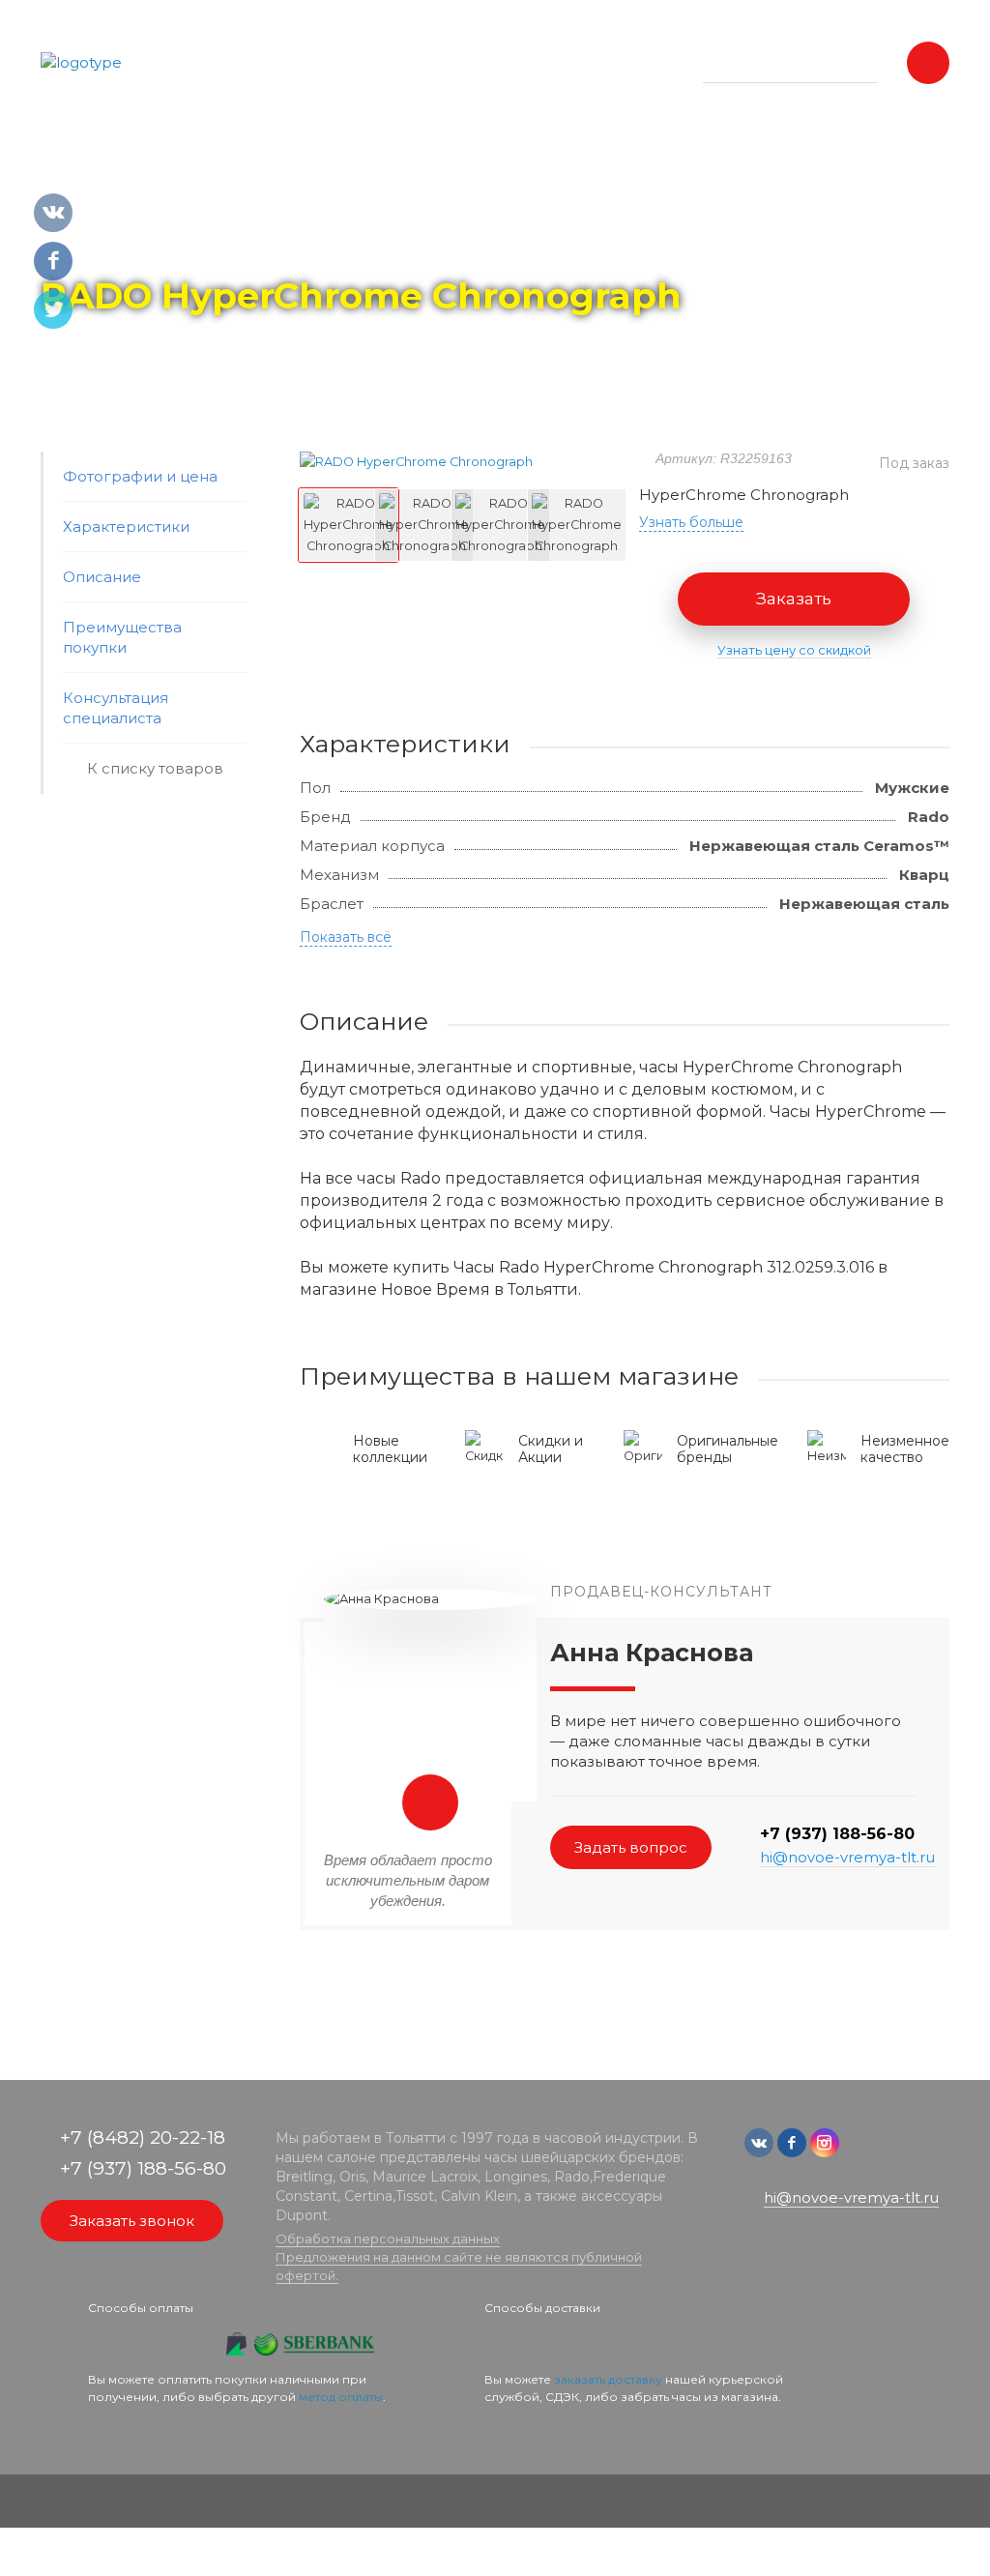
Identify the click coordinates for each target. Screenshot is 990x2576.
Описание (102, 577)
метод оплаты (341, 2397)
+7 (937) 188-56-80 (837, 1834)
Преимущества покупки (122, 637)
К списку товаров (155, 768)
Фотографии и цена (140, 476)
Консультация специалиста (116, 708)
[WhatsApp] (859, 2152)
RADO (223, 243)
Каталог (152, 243)
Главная (76, 243)
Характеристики (126, 527)
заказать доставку (608, 2379)
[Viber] (888, 2152)
